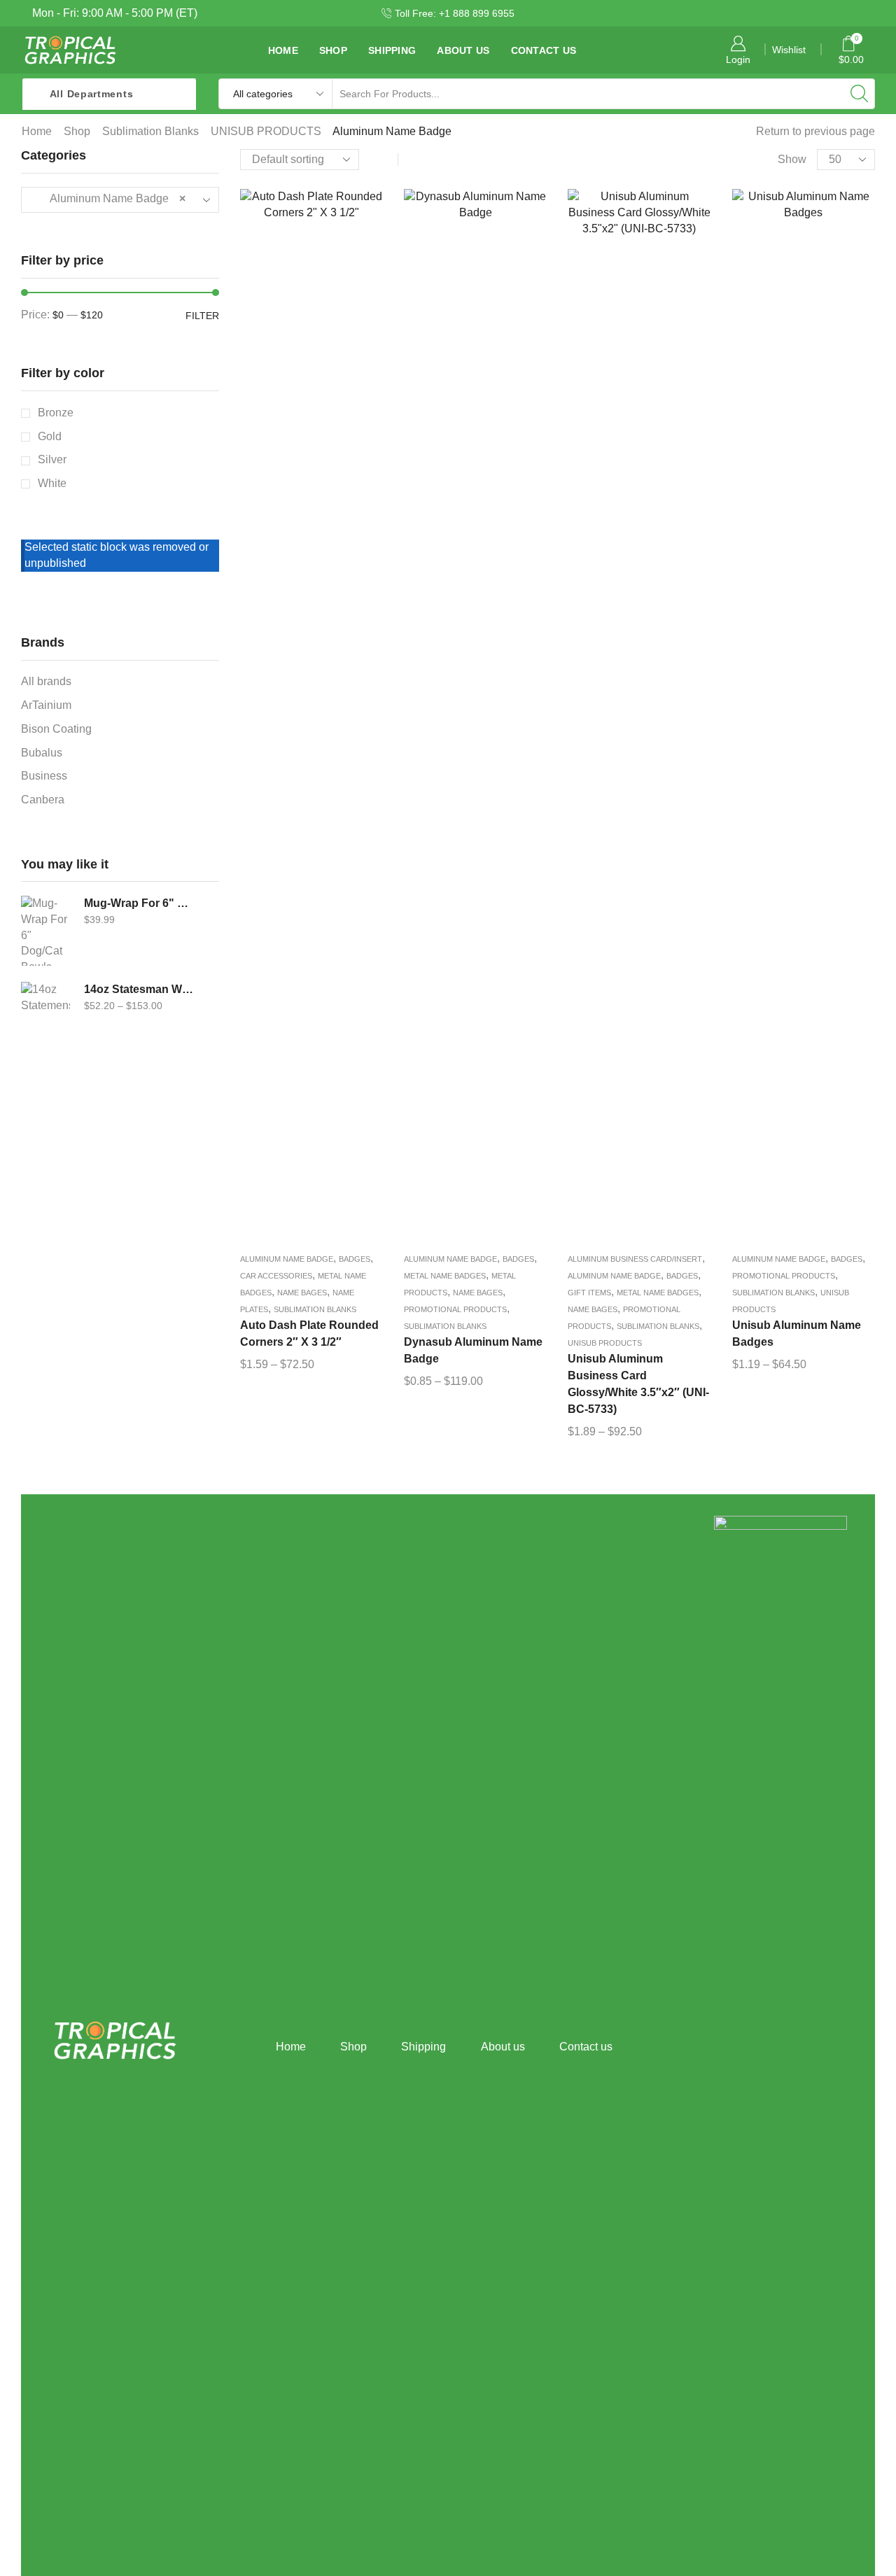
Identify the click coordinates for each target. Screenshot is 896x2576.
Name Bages (302, 1293)
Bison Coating (56, 729)
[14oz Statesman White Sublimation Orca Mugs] (45, 1017)
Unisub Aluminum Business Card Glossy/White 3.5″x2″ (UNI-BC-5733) (638, 1384)
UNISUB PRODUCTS (266, 131)
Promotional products (455, 1309)
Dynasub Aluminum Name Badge (473, 1350)
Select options (311, 719)
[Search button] (860, 94)
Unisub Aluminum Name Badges (797, 1333)
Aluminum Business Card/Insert (635, 1259)
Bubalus (42, 753)
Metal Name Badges (445, 1276)
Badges (355, 1259)
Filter (202, 316)
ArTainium (46, 705)
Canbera (43, 800)
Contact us (544, 50)
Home (283, 50)
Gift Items (589, 1293)
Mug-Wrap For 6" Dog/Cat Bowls (139, 903)
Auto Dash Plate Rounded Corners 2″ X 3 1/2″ (309, 1333)
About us (463, 50)
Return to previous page (815, 131)
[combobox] (120, 200)
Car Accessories (276, 1276)
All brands (46, 681)
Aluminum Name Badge (287, 1259)
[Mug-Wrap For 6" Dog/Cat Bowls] (45, 931)
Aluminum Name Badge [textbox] (109, 198)
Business (44, 776)
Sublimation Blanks (150, 131)
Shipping (392, 50)
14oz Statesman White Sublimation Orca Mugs (139, 989)
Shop (333, 50)
